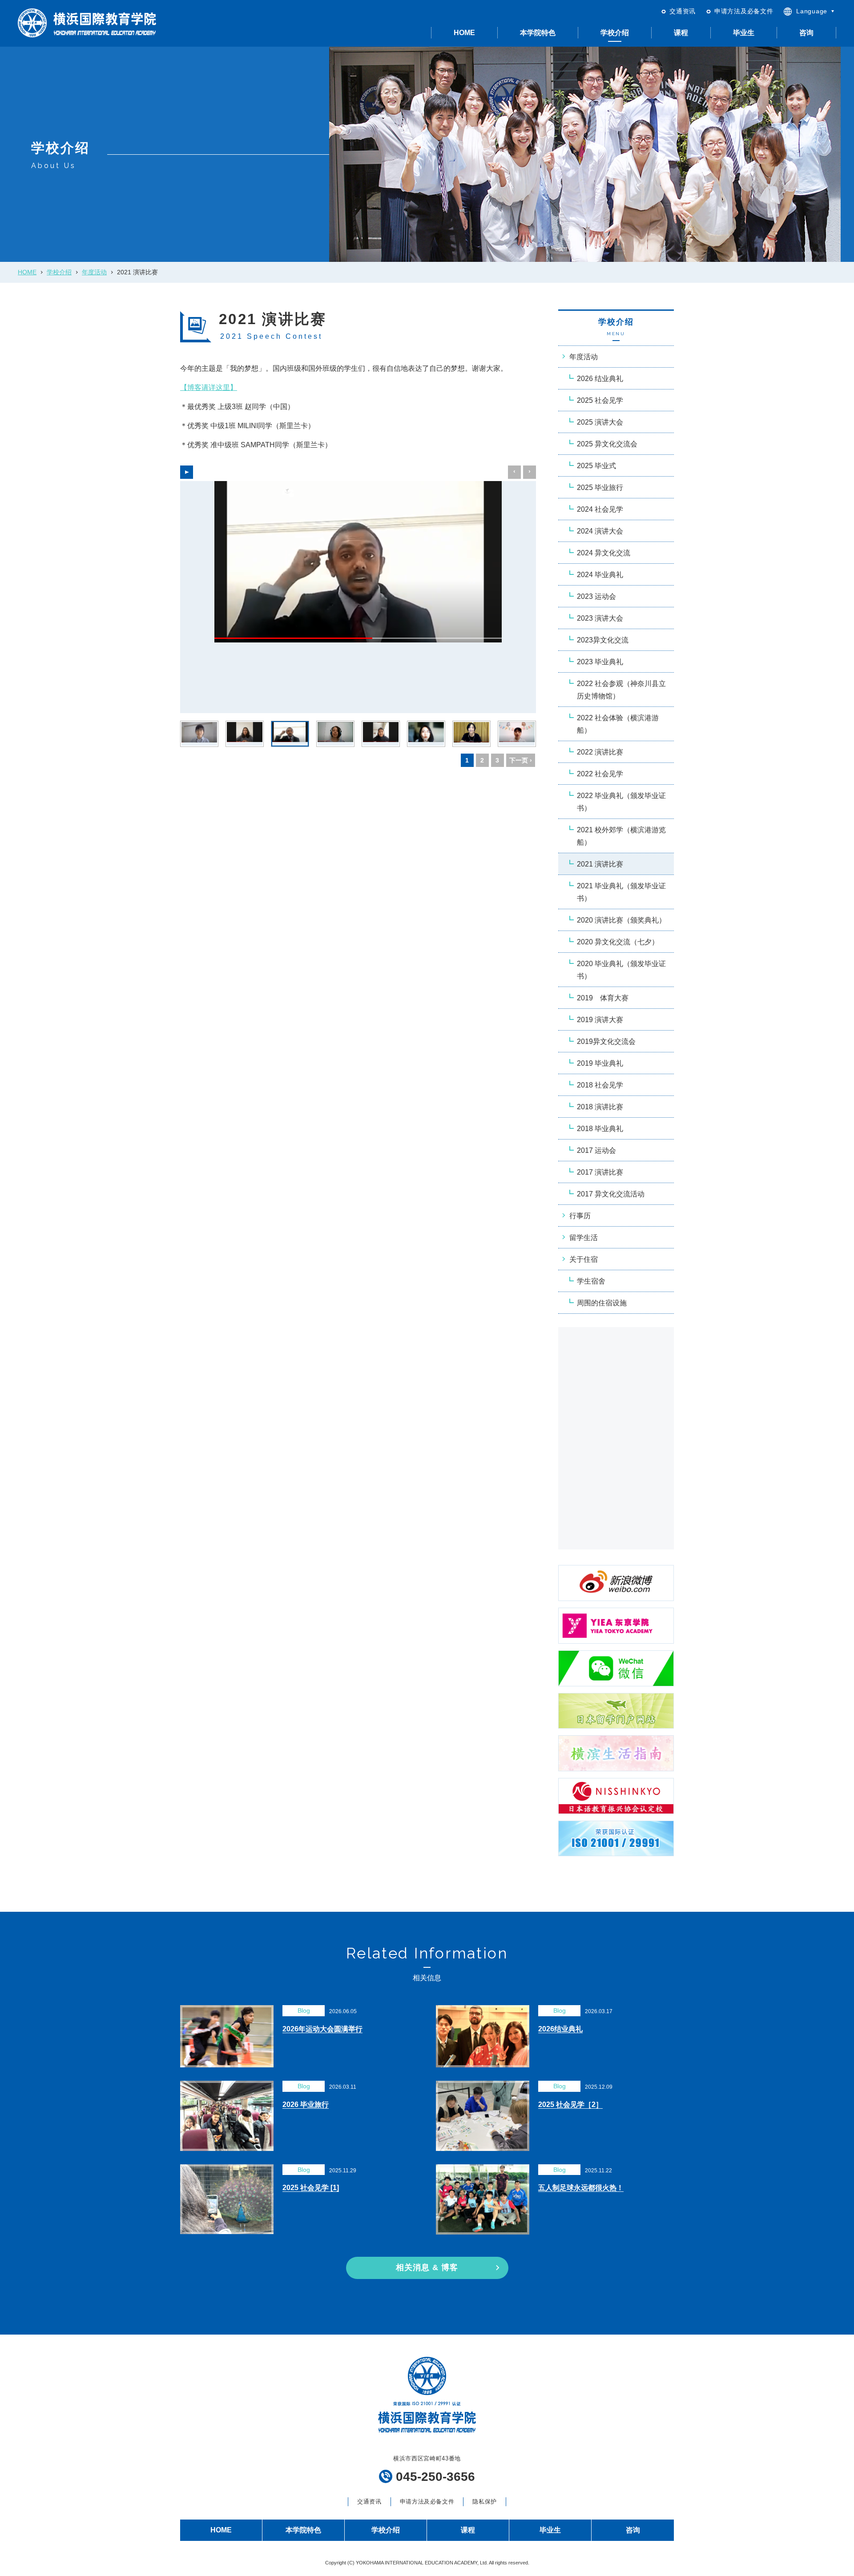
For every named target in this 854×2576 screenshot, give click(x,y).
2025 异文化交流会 (607, 444)
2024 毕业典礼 (600, 575)
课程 (681, 33)
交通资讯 (683, 11)
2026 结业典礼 (600, 379)
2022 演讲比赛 (600, 752)
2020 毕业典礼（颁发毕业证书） (621, 970)
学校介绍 (615, 33)
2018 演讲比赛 (600, 1107)
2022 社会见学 (600, 774)
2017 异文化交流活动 (611, 1194)
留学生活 (584, 1238)
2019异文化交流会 (606, 1041)
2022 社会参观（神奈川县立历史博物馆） (621, 690)
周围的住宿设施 (602, 1303)
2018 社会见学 (600, 1085)
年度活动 (94, 272)
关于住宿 (584, 1259)
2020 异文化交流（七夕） (618, 942)
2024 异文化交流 (604, 553)
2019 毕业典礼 (600, 1063)
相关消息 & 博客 (427, 2267)
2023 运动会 (596, 596)
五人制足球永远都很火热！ (581, 2188)
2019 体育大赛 (603, 998)
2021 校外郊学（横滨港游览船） (621, 836)
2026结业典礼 (560, 2029)
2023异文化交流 (603, 640)
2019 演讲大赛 (600, 1020)
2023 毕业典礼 (600, 662)
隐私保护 (485, 2502)
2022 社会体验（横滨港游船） (618, 724)
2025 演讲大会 (600, 422)
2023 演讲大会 (600, 618)
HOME (464, 33)
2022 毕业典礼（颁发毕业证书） (621, 802)
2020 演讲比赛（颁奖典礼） (621, 920)
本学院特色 (538, 33)
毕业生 (744, 33)
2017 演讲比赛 (600, 1172)
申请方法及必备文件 (744, 11)
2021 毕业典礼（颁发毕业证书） (621, 892)
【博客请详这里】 (209, 387)
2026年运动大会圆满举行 (322, 2029)
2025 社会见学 (600, 400)
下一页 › (521, 760)
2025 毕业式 (596, 466)
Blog (304, 2010)
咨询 (806, 33)
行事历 (580, 1216)
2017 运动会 (596, 1150)
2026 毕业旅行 (306, 2105)
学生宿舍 (591, 1281)
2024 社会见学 (600, 509)
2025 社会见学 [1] (311, 2188)
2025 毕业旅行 (600, 488)
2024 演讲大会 (600, 531)
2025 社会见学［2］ (570, 2105)
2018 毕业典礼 (600, 1129)
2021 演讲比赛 (600, 864)
